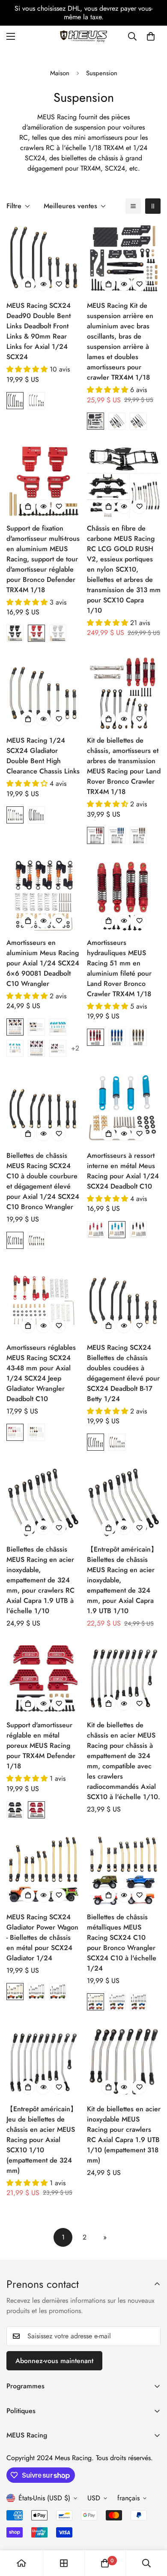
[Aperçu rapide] (43, 284)
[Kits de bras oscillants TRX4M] (95, 421)
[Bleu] (117, 835)
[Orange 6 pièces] (15, 1027)
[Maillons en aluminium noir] (36, 815)
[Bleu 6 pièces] (58, 1027)
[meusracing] (83, 36)
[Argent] (58, 633)
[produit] (21, 2563)
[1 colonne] (133, 206)
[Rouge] (36, 633)
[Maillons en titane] (36, 401)
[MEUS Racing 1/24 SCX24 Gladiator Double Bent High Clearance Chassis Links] (43, 693)
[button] (151, 36)
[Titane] (58, 1992)
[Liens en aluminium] (15, 1240)
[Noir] (15, 633)
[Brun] (138, 835)
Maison (60, 73)
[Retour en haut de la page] (152, 2531)
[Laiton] (15, 1992)
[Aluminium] (36, 1992)
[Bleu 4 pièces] (15, 1048)
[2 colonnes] (153, 206)
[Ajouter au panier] (108, 507)
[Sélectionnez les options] (28, 284)
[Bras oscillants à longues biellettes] (117, 421)
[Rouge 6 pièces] (36, 1048)
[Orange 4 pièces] (36, 1027)
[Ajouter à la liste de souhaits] (59, 284)
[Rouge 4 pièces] (58, 1048)
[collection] (64, 2563)
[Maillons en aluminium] (15, 401)
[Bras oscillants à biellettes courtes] (138, 421)
